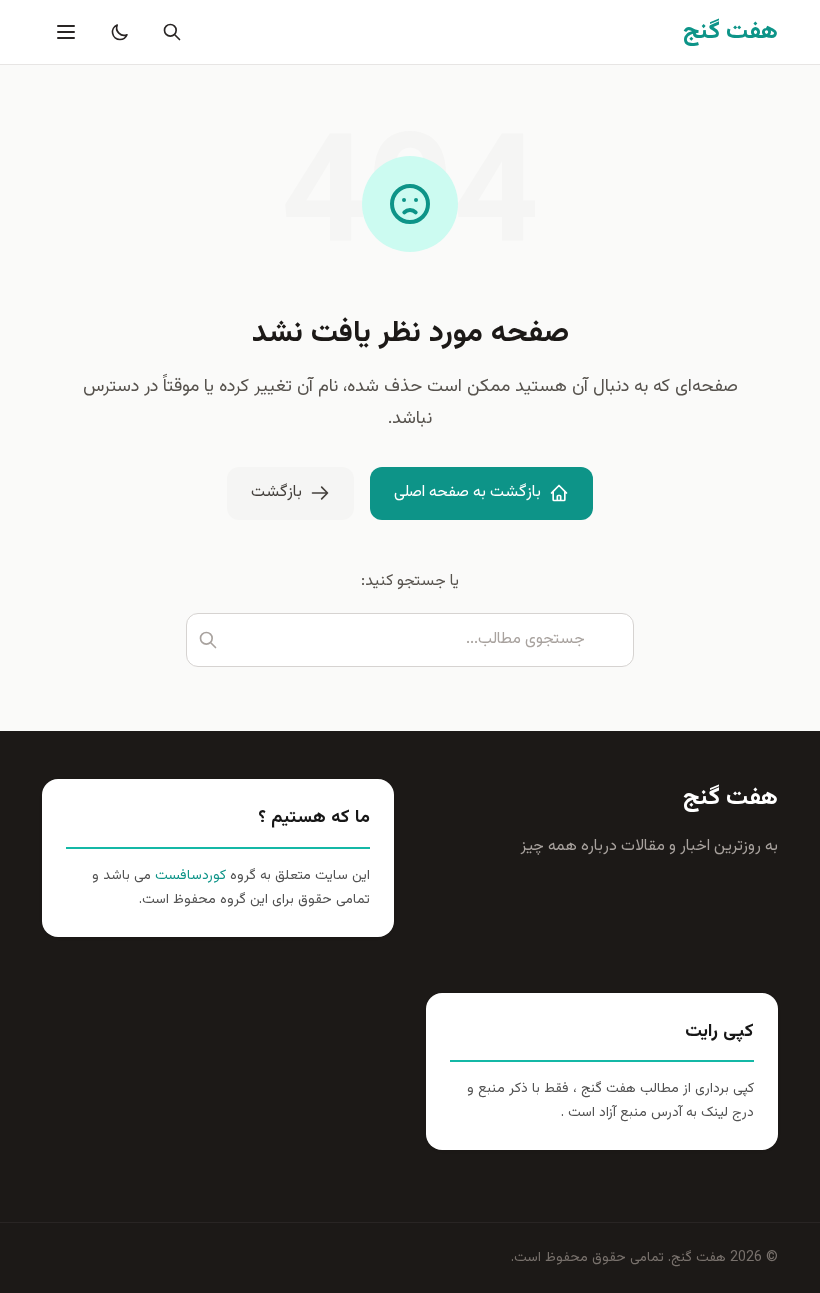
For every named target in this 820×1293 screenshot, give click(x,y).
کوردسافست (188, 876)
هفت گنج (730, 798)
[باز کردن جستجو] (168, 32)
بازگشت (276, 492)
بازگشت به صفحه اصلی (467, 492)
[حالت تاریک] (116, 32)
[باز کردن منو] (64, 32)
